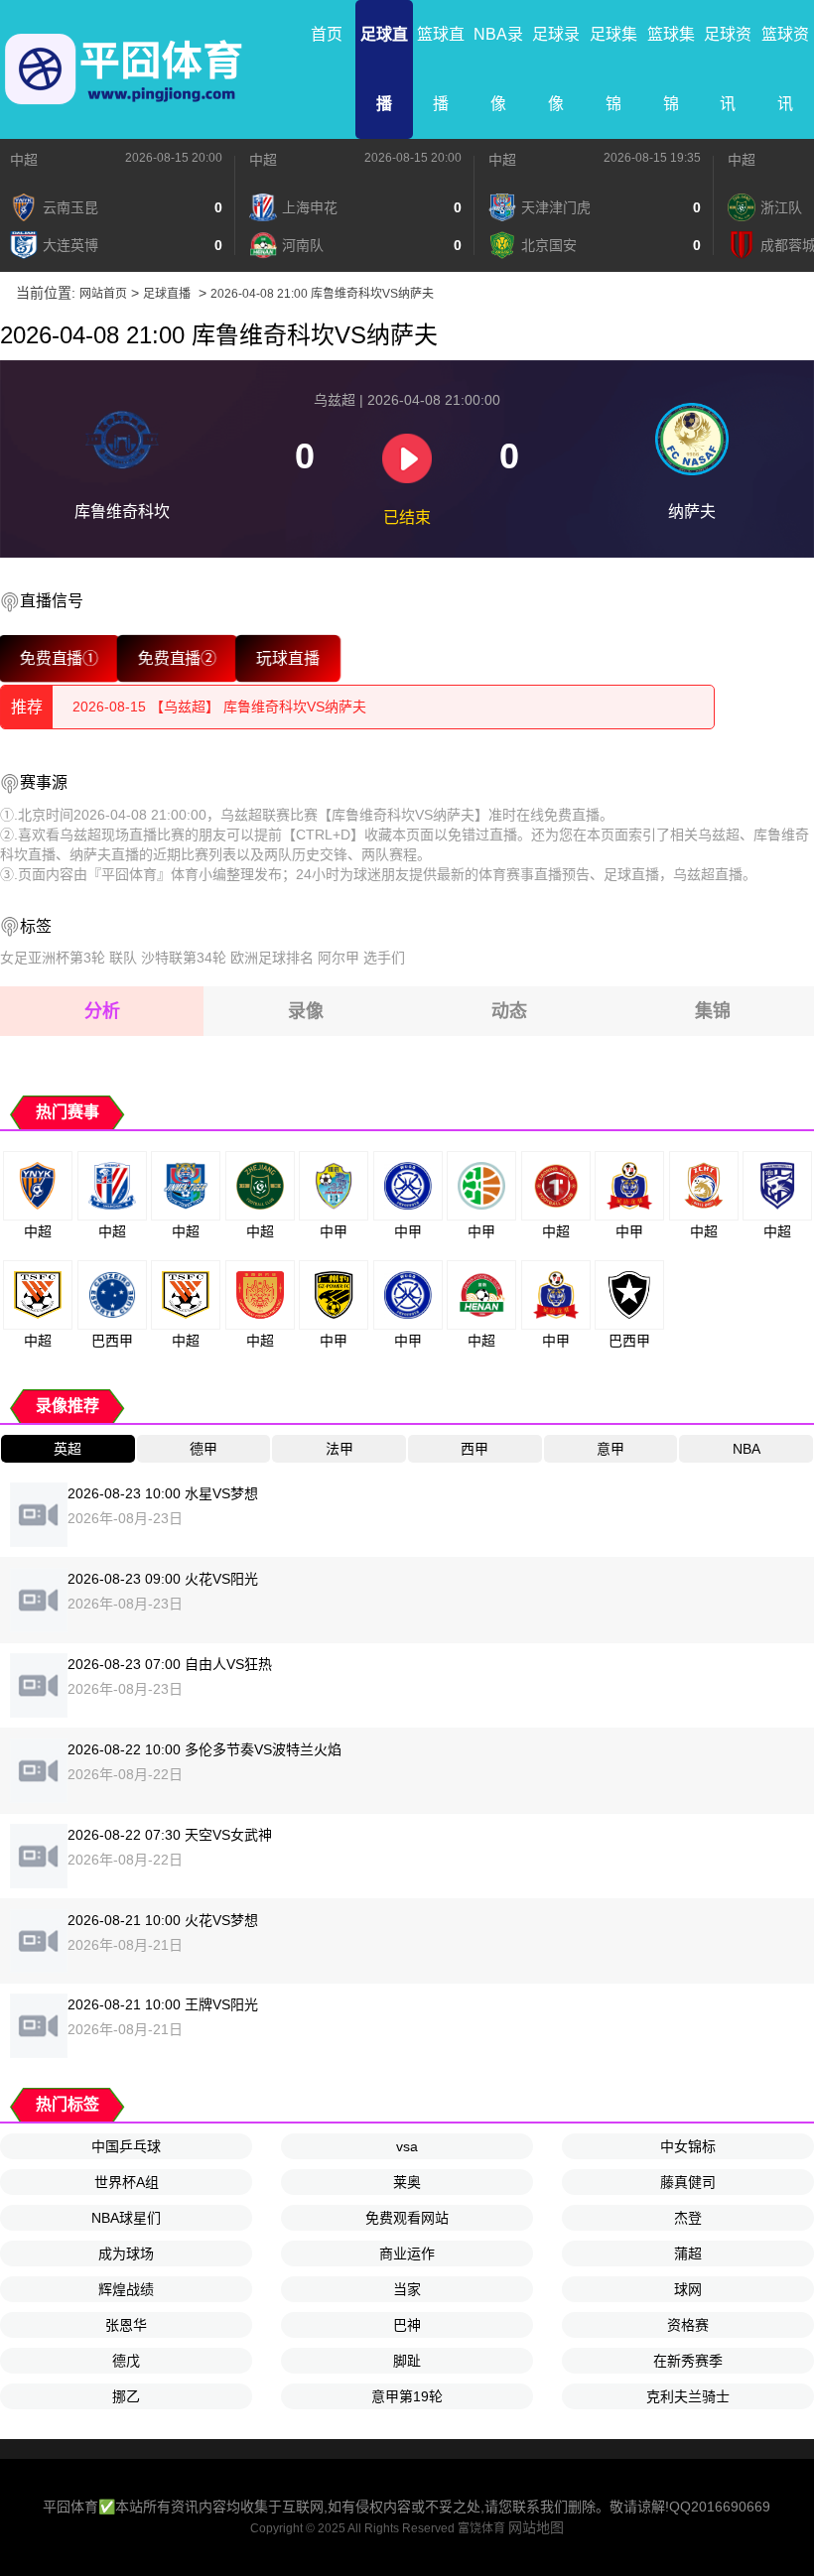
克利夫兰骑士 (688, 2396)
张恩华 (126, 2325)
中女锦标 (688, 2146)
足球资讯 (728, 69)
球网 (688, 2289)
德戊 (126, 2361)
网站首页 (103, 294)
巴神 (407, 2325)
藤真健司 (688, 2182)
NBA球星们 (126, 2218)
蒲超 (688, 2254)
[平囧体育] (124, 69)
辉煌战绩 (126, 2289)
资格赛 (688, 2325)
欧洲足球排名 (272, 958)
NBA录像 (498, 69)
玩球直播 (288, 658)
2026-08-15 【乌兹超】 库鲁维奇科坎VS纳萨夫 (219, 707)
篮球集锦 (671, 69)
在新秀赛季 (688, 2361)
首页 (327, 34)
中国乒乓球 (126, 2146)
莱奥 (407, 2182)
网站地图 (536, 2527)
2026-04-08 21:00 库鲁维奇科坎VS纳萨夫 (322, 294)
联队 (123, 958)
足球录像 (556, 69)
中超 (24, 160)
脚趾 (407, 2361)
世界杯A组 (127, 2182)
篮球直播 (441, 69)
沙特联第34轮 (184, 958)
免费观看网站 (407, 2218)
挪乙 (126, 2396)
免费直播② (178, 658)
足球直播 (384, 69)
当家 (407, 2289)
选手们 (384, 958)
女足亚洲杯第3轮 (53, 958)
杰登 (688, 2218)
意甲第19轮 (407, 2396)
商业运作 (407, 2254)
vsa (407, 2146)
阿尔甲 (339, 958)
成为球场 (126, 2254)
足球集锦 (613, 69)
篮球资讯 (785, 69)
